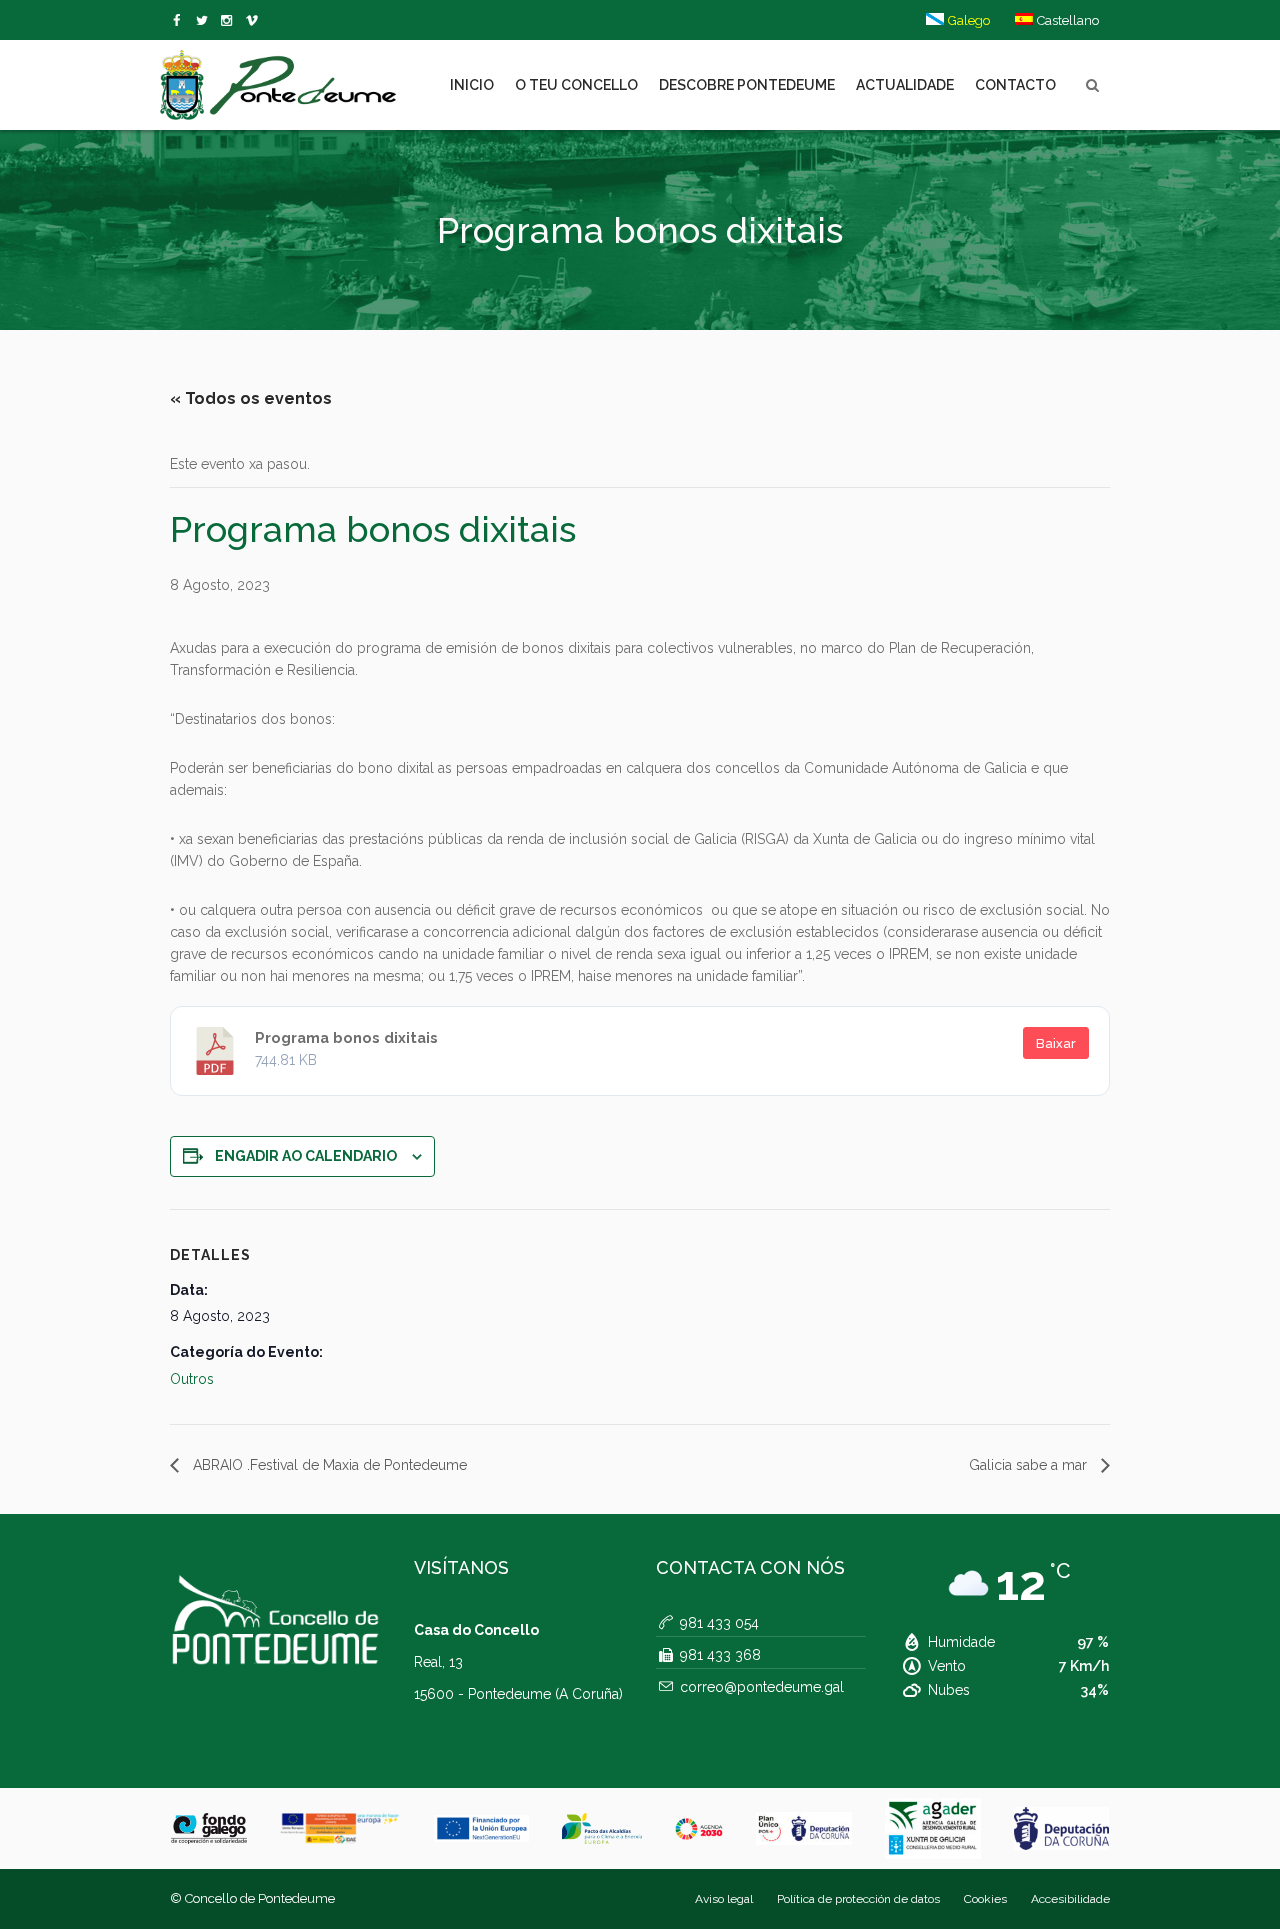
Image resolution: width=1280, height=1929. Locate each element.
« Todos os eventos (251, 398)
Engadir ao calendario (306, 1156)
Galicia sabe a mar (1030, 1465)
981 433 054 (719, 1623)
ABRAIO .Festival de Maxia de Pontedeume (328, 1465)
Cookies (985, 1899)
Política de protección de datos (858, 1899)
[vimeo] (205, 21)
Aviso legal (724, 1899)
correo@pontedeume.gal (762, 1687)
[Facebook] (180, 21)
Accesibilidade (1070, 1899)
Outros (192, 1379)
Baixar (1056, 1043)
